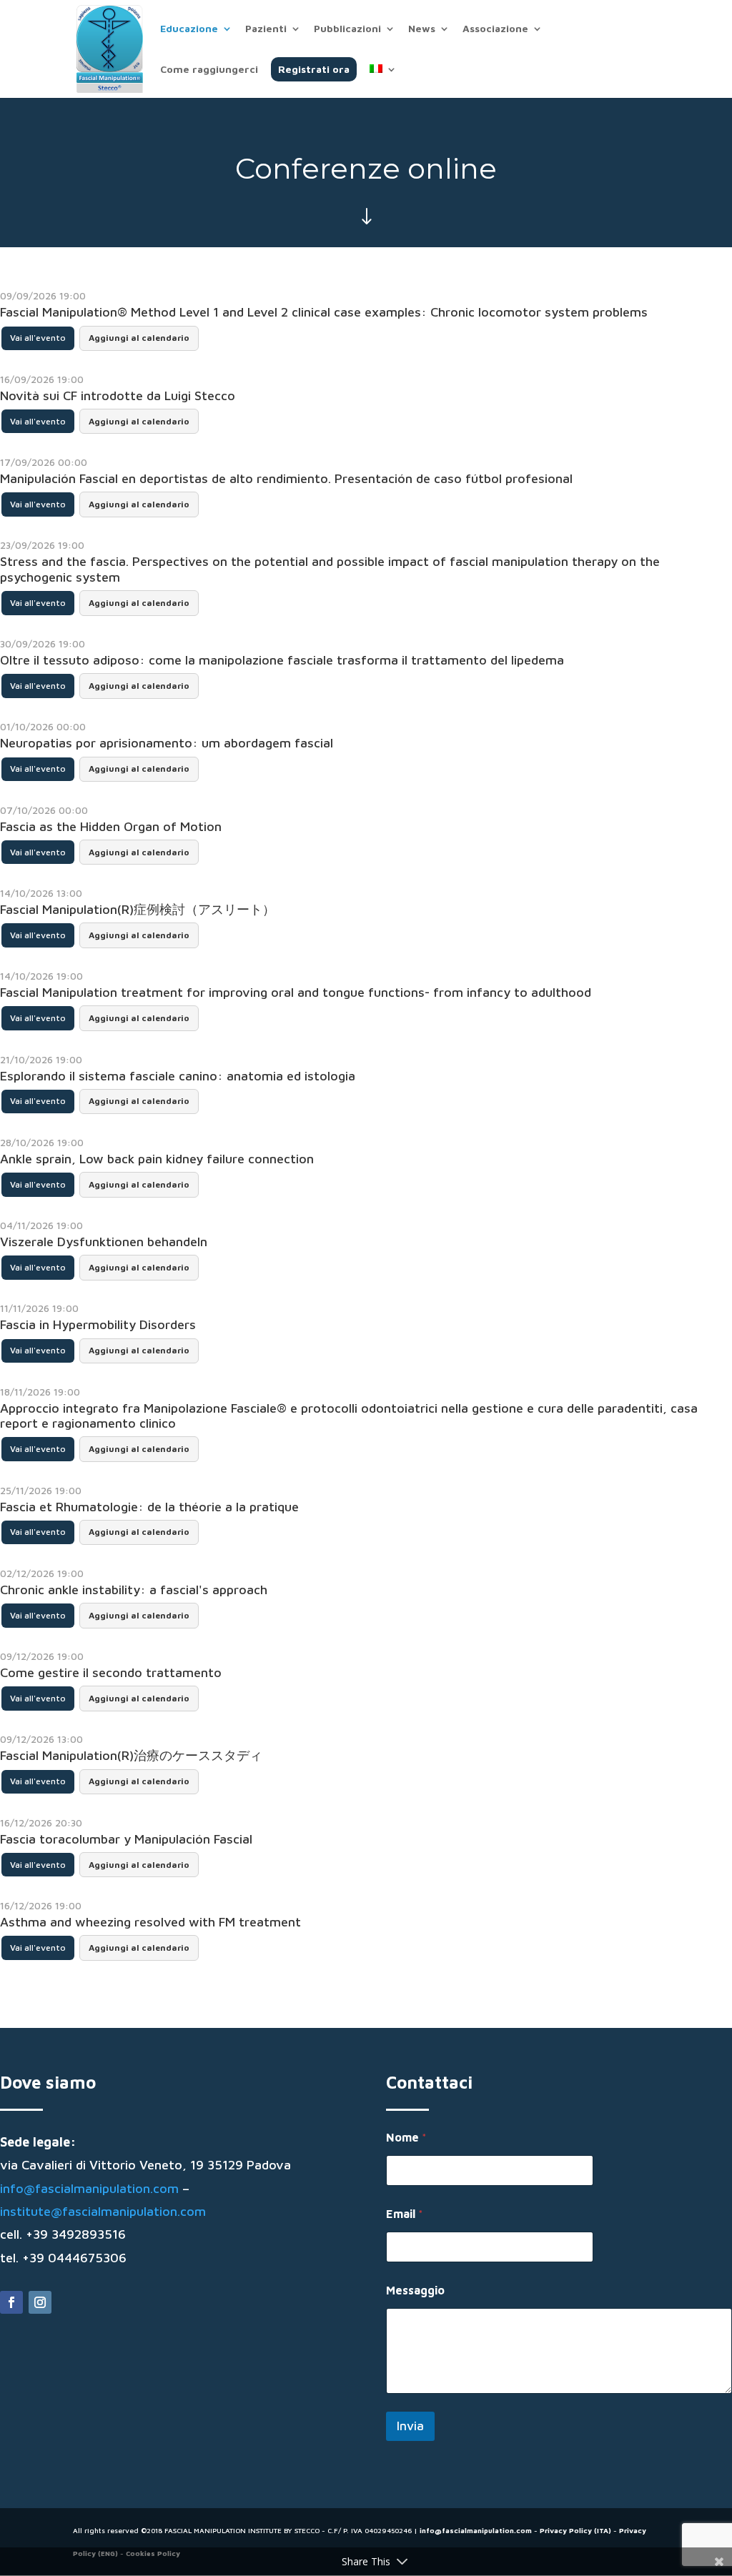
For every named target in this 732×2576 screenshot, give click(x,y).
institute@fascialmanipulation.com (103, 2211)
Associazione (495, 29)
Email (405, 2214)
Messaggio (415, 2290)
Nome (406, 2137)
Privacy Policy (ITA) (575, 2530)
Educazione (189, 29)
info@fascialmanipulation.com (89, 2188)
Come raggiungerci (209, 70)
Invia (410, 2426)
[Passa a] (383, 81)
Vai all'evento (38, 338)
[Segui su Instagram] (40, 2302)
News (422, 29)
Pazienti (266, 29)
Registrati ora (314, 69)
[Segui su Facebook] (11, 2302)
